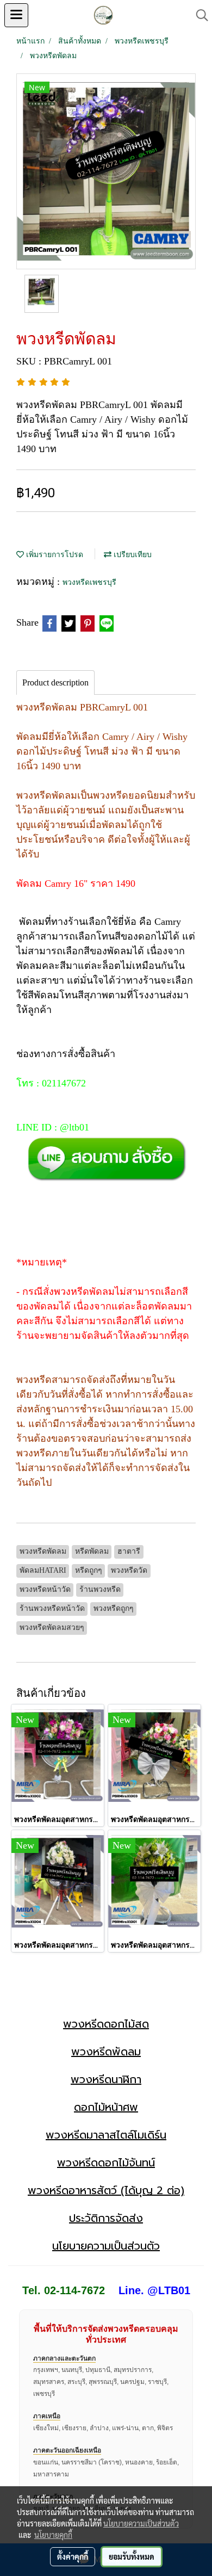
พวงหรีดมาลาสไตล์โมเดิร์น (106, 2135)
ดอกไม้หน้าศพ (106, 2107)
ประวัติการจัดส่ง (106, 2218)
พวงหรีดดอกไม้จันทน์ (106, 2163)
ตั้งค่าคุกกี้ (73, 2556)
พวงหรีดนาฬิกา (106, 2079)
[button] (198, 15)
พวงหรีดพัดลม (106, 2052)
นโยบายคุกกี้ (53, 2535)
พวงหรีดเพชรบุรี (89, 582)
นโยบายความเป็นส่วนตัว (106, 2246)
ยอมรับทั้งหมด (132, 2556)
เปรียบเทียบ (132, 555)
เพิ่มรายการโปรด (54, 555)
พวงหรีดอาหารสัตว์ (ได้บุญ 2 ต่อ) (106, 2190)
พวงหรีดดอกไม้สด (106, 2024)
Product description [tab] (55, 682)
